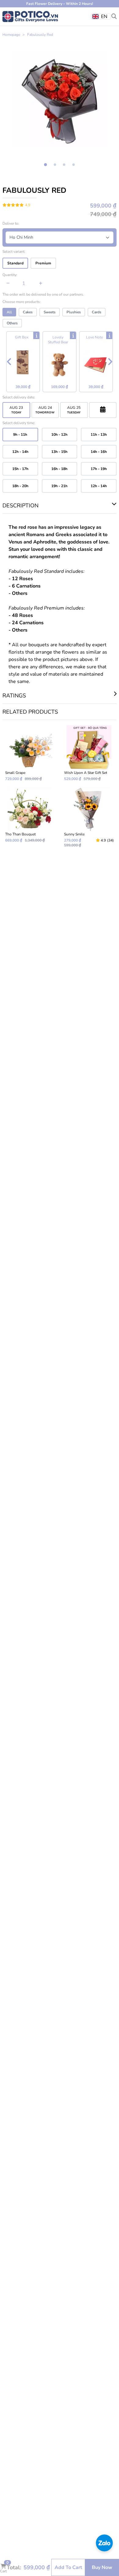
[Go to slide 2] (55, 165)
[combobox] (101, 17)
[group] (60, 99)
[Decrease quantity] (8, 283)
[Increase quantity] (41, 283)
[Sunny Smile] (89, 817)
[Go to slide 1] (46, 165)
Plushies (74, 312)
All (9, 312)
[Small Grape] (30, 753)
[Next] (110, 362)
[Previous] (9, 362)
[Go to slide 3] (64, 165)
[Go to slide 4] (74, 165)
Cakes (28, 312)
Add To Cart (68, 2567)
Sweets (50, 312)
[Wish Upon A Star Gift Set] (89, 753)
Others (12, 323)
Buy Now (102, 2567)
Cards (97, 312)
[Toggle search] (114, 16)
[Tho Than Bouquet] (30, 817)
